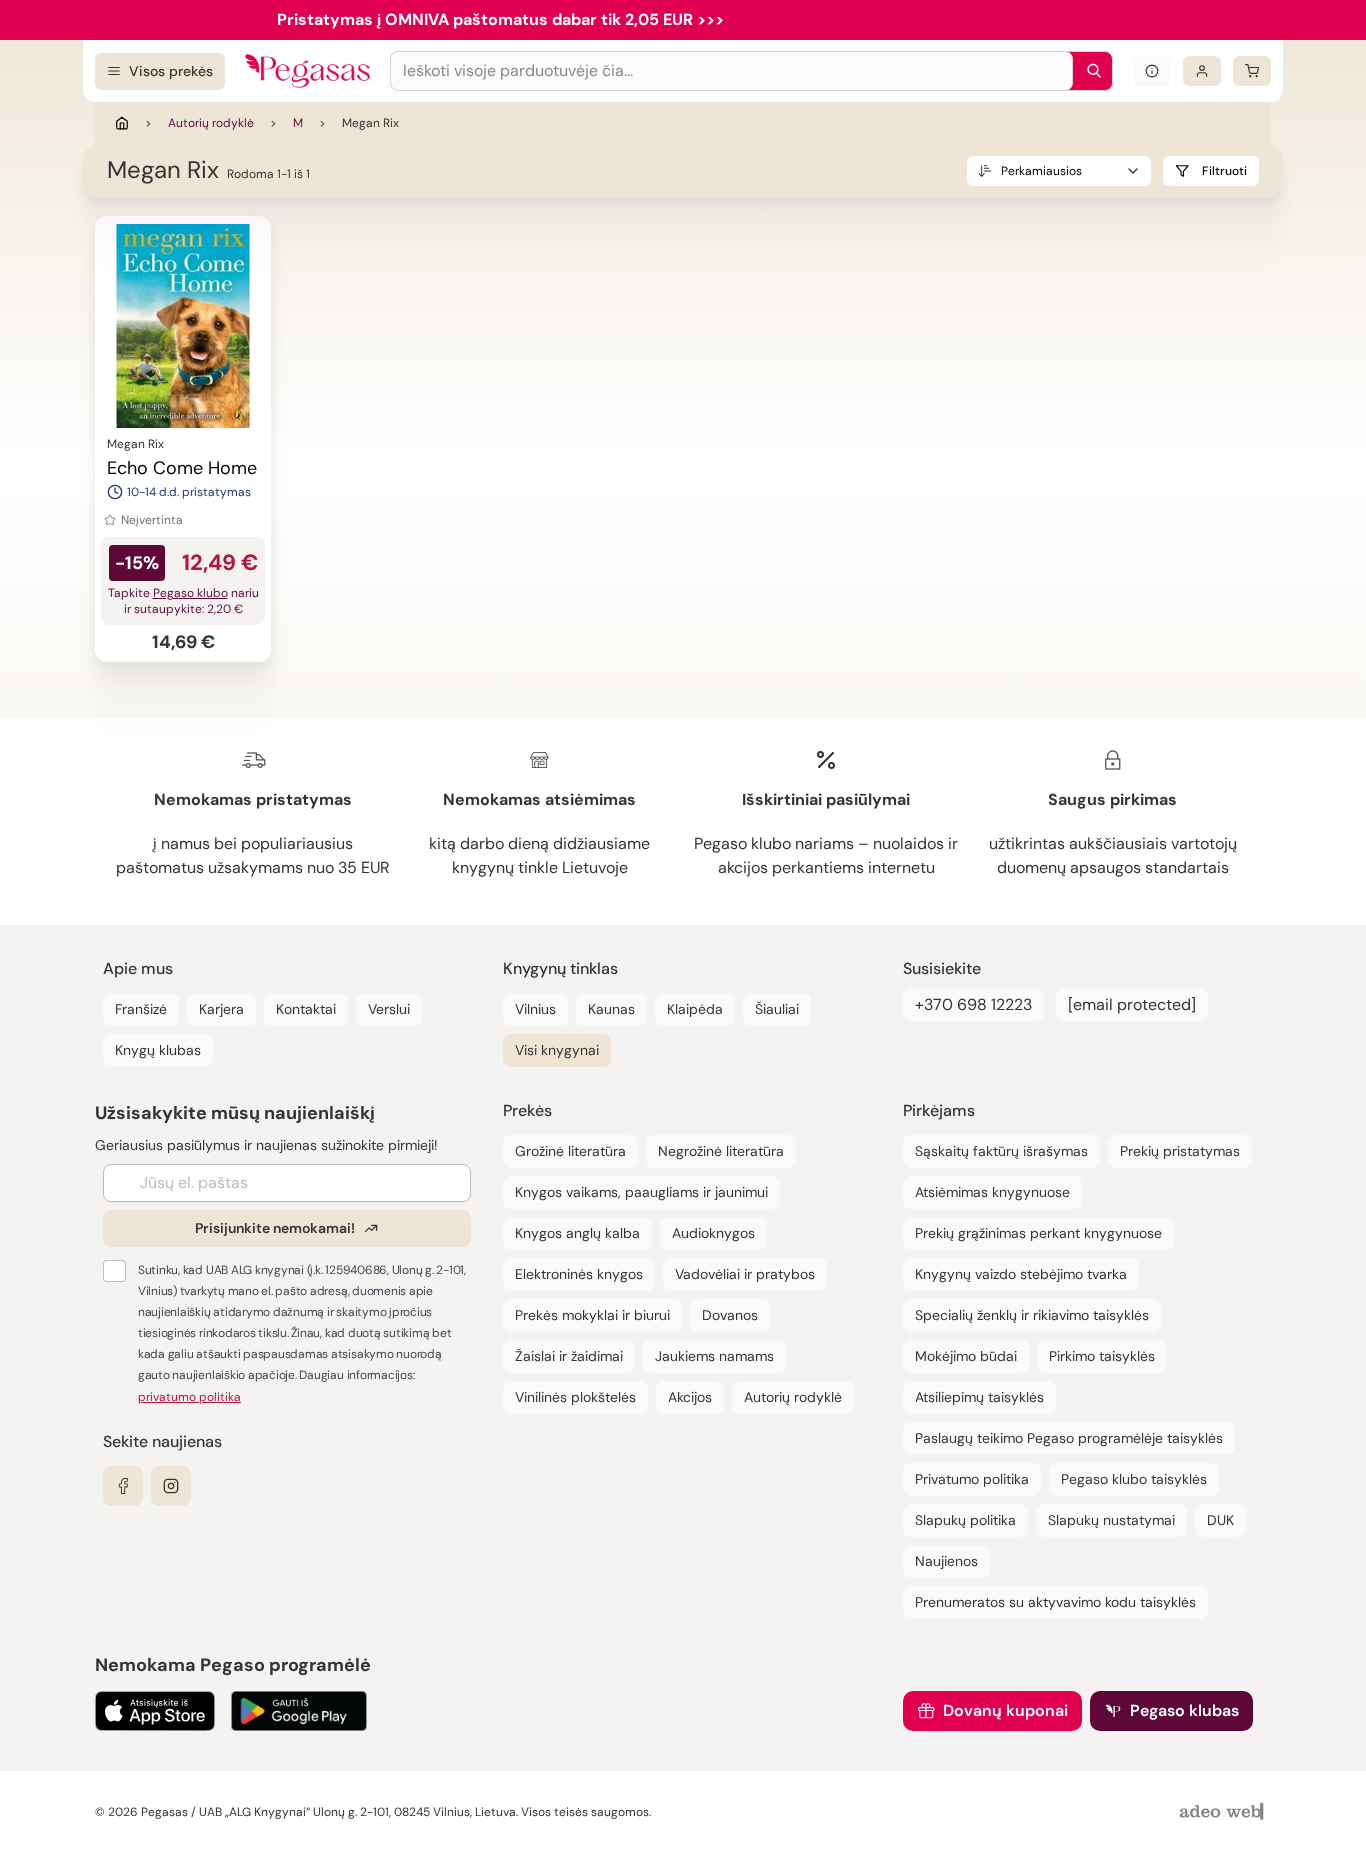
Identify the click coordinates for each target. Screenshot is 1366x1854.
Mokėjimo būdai (966, 1356)
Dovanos (730, 1315)
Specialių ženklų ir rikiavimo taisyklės (1032, 1315)
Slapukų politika (965, 1520)
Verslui (389, 1009)
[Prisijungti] (1202, 71)
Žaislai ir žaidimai (569, 1356)
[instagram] (171, 1486)
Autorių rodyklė (211, 123)
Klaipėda (695, 1009)
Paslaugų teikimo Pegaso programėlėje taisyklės (1069, 1438)
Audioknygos (713, 1233)
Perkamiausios (1041, 171)
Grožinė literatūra (570, 1151)
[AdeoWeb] (1224, 1812)
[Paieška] (1089, 71)
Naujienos (946, 1561)
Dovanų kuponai (1005, 1710)
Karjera (221, 1009)
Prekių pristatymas (1180, 1151)
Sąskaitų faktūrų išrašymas (1001, 1151)
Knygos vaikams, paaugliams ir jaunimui (641, 1192)
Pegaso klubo (190, 593)
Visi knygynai (557, 1050)
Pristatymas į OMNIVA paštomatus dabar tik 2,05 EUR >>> (500, 19)
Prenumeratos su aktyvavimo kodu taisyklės (1055, 1602)
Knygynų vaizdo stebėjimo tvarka (1021, 1274)
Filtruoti (1224, 171)
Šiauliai (777, 1009)
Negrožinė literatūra (721, 1151)
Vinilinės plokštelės (575, 1397)
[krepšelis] (1252, 71)
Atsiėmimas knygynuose (992, 1192)
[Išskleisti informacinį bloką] (1152, 71)
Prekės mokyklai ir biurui (592, 1315)
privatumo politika (189, 1397)
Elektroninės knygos (579, 1274)
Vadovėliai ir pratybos (745, 1274)
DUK (1220, 1520)
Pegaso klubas (1184, 1710)
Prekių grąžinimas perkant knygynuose (1038, 1233)
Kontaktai (306, 1009)
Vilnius (535, 1009)
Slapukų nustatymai (1111, 1520)
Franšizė (141, 1009)
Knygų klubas (158, 1050)
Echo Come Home (182, 468)
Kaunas (611, 1009)
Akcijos (690, 1397)
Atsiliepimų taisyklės (979, 1397)
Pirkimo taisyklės (1102, 1356)
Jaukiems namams (714, 1356)
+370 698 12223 (973, 1004)
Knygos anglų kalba (577, 1233)
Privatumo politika (972, 1479)
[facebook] (123, 1486)
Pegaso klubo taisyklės (1134, 1479)
